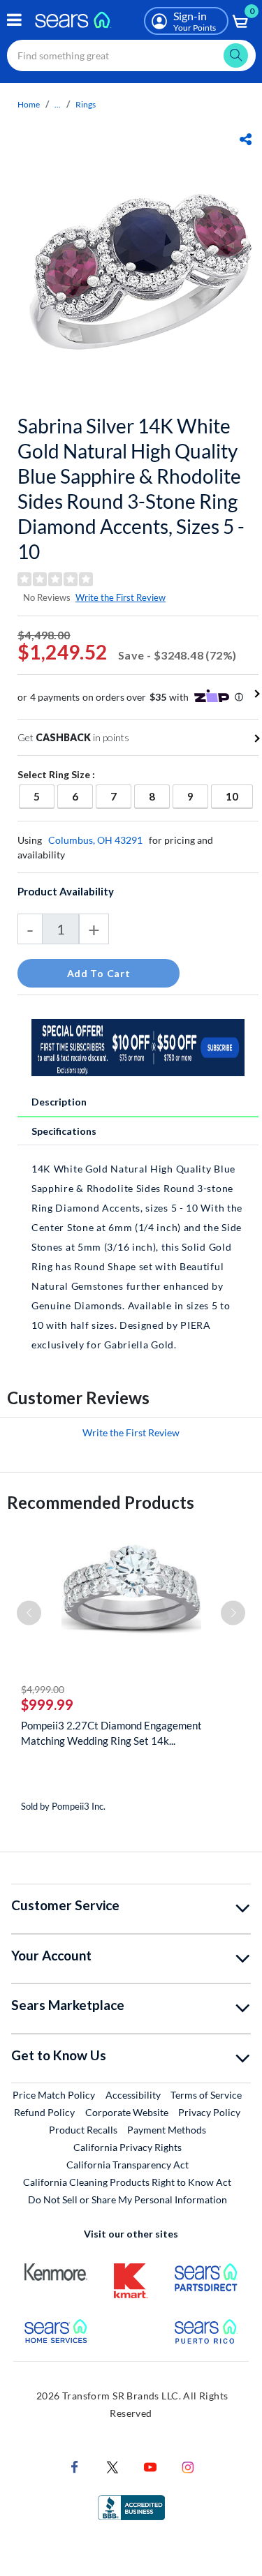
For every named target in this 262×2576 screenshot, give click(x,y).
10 (239, 796)
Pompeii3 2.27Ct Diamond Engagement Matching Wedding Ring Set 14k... (111, 1733)
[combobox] (131, 55)
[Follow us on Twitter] (112, 2466)
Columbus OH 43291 (95, 840)
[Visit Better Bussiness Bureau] (131, 2507)
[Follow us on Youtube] (150, 2466)
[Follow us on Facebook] (75, 2466)
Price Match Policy (54, 2095)
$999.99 (47, 1704)
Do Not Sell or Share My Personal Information (128, 2199)
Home (29, 104)
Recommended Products (101, 1502)
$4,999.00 (43, 1689)
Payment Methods (167, 2130)
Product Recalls (83, 2130)
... (58, 104)
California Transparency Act (128, 2165)
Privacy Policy (209, 2112)
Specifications (64, 1131)
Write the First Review (121, 597)
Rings (86, 104)
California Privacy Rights (128, 2147)
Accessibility (133, 2095)
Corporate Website (128, 2112)
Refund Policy (44, 2112)
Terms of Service (206, 2095)
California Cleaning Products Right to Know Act (127, 2182)
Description (59, 1102)
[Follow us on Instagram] (188, 2466)
